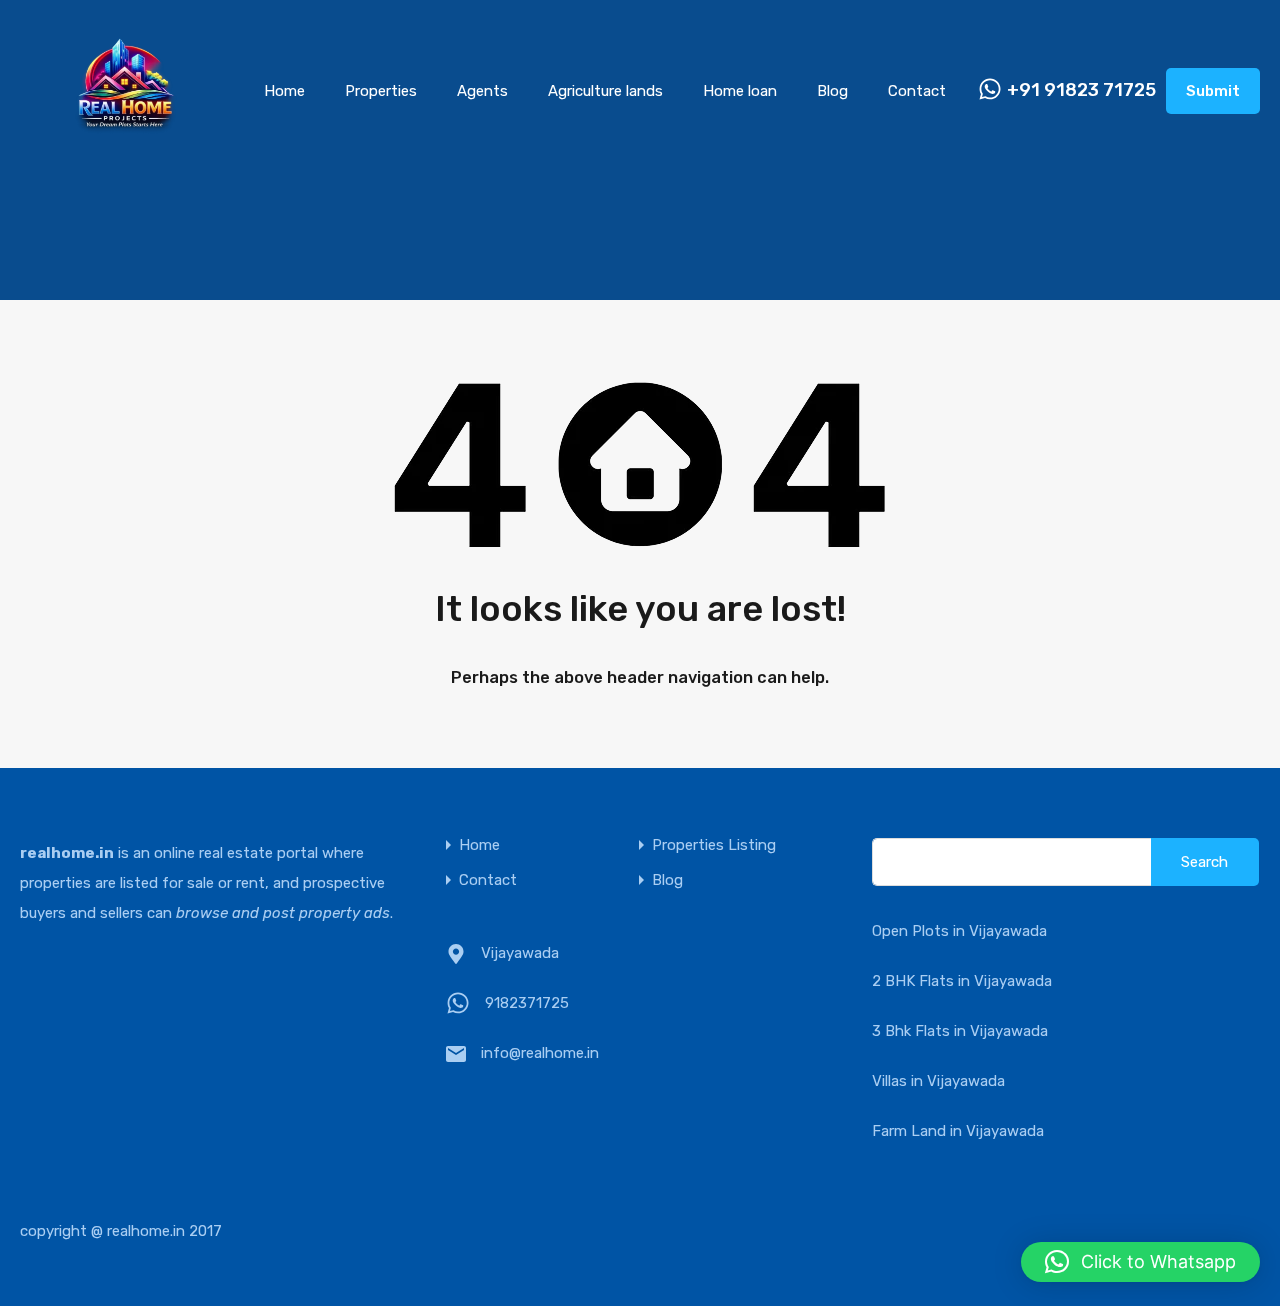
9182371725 (527, 1003)
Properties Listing (714, 845)
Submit (1213, 91)
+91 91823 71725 (1081, 90)
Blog (832, 91)
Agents (482, 91)
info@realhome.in (540, 1053)
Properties (381, 91)
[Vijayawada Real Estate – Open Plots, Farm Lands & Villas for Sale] (126, 152)
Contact (917, 91)
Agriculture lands (605, 91)
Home (284, 91)
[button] (1140, 1262)
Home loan (740, 91)
